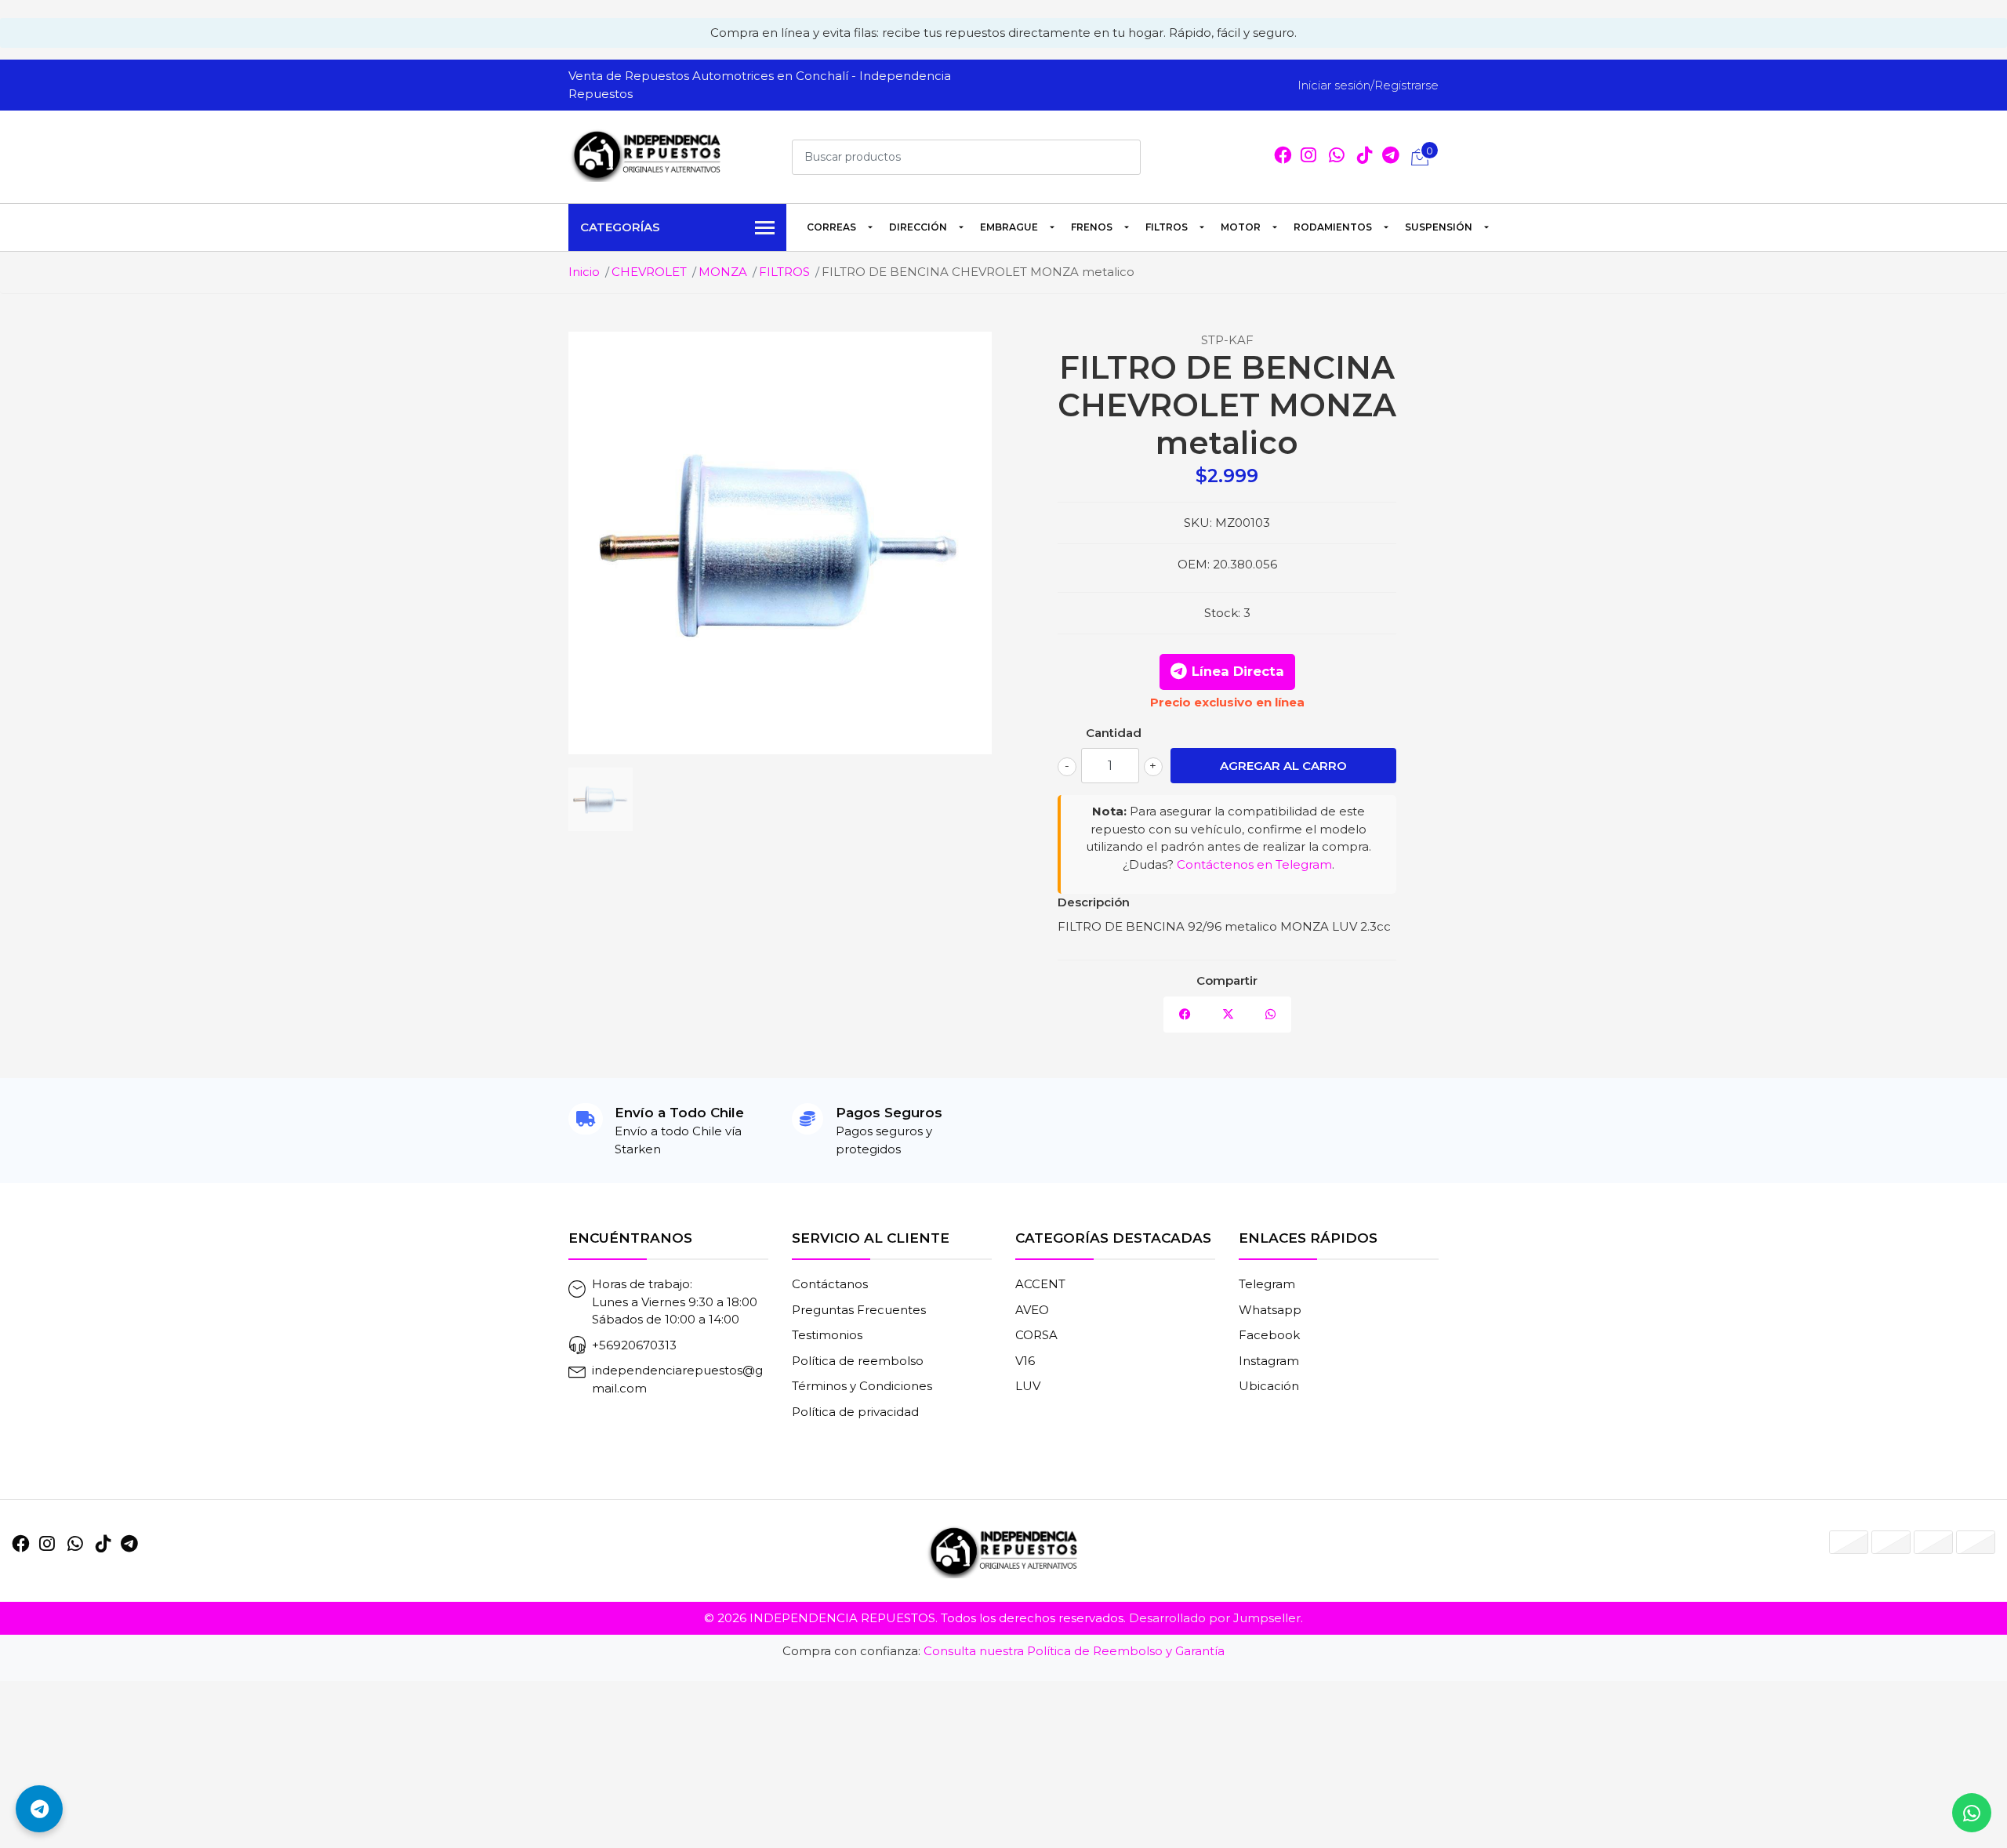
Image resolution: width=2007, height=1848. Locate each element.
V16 (1025, 1361)
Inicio (584, 272)
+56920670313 (634, 1345)
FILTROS (1167, 227)
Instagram (1269, 1361)
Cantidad (1114, 733)
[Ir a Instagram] (1308, 157)
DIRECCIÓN (918, 227)
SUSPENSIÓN (1439, 227)
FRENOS (1092, 227)
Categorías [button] (620, 227)
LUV (1028, 1386)
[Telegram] (1391, 157)
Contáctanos (830, 1284)
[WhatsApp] (1337, 157)
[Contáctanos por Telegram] (39, 1809)
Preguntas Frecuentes (859, 1310)
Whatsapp (1270, 1310)
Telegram (1267, 1284)
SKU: (1198, 523)
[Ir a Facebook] (1283, 157)
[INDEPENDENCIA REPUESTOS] (647, 154)
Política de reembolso (858, 1361)
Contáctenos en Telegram (1254, 864)
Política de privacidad (855, 1412)
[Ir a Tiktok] (1365, 157)
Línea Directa (1238, 671)
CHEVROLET (649, 272)
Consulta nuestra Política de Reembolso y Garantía (1074, 1651)
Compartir (1227, 980)
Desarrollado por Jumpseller (1215, 1618)
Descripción (1094, 902)
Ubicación (1269, 1386)
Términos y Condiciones (862, 1386)
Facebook (1269, 1335)
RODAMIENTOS (1333, 227)
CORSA (1036, 1335)
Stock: (1222, 613)
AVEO (1032, 1310)
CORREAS (831, 227)
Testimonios (827, 1335)
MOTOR (1241, 227)
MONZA (723, 272)
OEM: (1194, 564)
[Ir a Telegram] (129, 1544)
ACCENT (1040, 1284)
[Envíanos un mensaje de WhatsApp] (1972, 1813)
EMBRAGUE (1009, 227)
